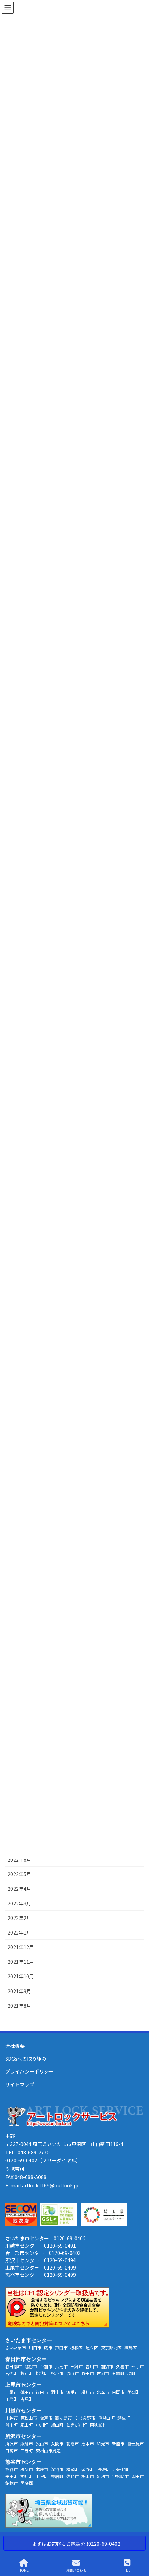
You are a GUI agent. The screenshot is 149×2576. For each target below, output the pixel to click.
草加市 (46, 2366)
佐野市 (72, 2476)
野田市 (88, 2373)
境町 (131, 2373)
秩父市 (27, 2469)
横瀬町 (72, 2469)
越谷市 (31, 2366)
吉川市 (92, 2366)
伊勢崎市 (120, 2476)
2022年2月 (19, 1918)
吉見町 (27, 2399)
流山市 (72, 2373)
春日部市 (14, 2366)
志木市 (88, 2443)
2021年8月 (19, 2006)
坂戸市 (46, 2418)
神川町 (27, 2476)
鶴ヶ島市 (63, 2418)
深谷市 (57, 2469)
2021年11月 (21, 1962)
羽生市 (57, 2392)
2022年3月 (19, 1903)
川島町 (11, 2399)
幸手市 (138, 2366)
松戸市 (57, 2373)
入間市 (57, 2443)
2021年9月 (19, 1991)
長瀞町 (104, 2469)
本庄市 (42, 2469)
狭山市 (42, 2443)
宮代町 (11, 2373)
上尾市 (11, 2392)
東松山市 (29, 2418)
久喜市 (122, 2366)
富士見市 (135, 2443)
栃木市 (88, 2476)
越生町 (124, 2418)
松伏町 (42, 2373)
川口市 (35, 2348)
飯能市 (27, 2443)
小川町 (42, 2425)
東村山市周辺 (48, 2450)
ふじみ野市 (85, 2418)
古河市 (103, 2373)
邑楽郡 (27, 2483)
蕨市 (48, 2348)
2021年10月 (21, 1976)
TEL (127, 2570)
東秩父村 (98, 2425)
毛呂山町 (106, 2418)
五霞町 (118, 2373)
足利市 (103, 2476)
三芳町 (27, 2450)
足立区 (92, 2348)
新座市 (118, 2443)
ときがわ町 (77, 2425)
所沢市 (11, 2443)
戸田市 (61, 2348)
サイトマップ (20, 2084)
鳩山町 (57, 2425)
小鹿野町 (121, 2469)
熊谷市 (11, 2469)
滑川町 (11, 2425)
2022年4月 (19, 1889)
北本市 (103, 2392)
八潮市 (61, 2366)
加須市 (107, 2366)
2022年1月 (19, 1932)
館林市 (11, 2483)
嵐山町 (27, 2425)
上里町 (42, 2476)
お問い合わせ (76, 2570)
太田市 (138, 2476)
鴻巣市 (72, 2392)
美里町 (11, 2476)
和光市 (103, 2443)
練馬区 (131, 2348)
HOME (24, 2570)
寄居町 (57, 2476)
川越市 (11, 2418)
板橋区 (77, 2348)
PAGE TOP (138, 2544)
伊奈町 (133, 2392)
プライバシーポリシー (29, 2071)
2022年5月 (19, 1874)
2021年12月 (21, 1947)
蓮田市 (27, 2392)
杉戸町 (27, 2373)
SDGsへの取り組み (26, 2059)
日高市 (11, 2450)
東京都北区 (111, 2348)
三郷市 (77, 2366)
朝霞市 (72, 2443)
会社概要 (15, 2046)
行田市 (42, 2392)
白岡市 (118, 2392)
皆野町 (88, 2469)
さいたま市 (16, 2348)
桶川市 (88, 2392)
